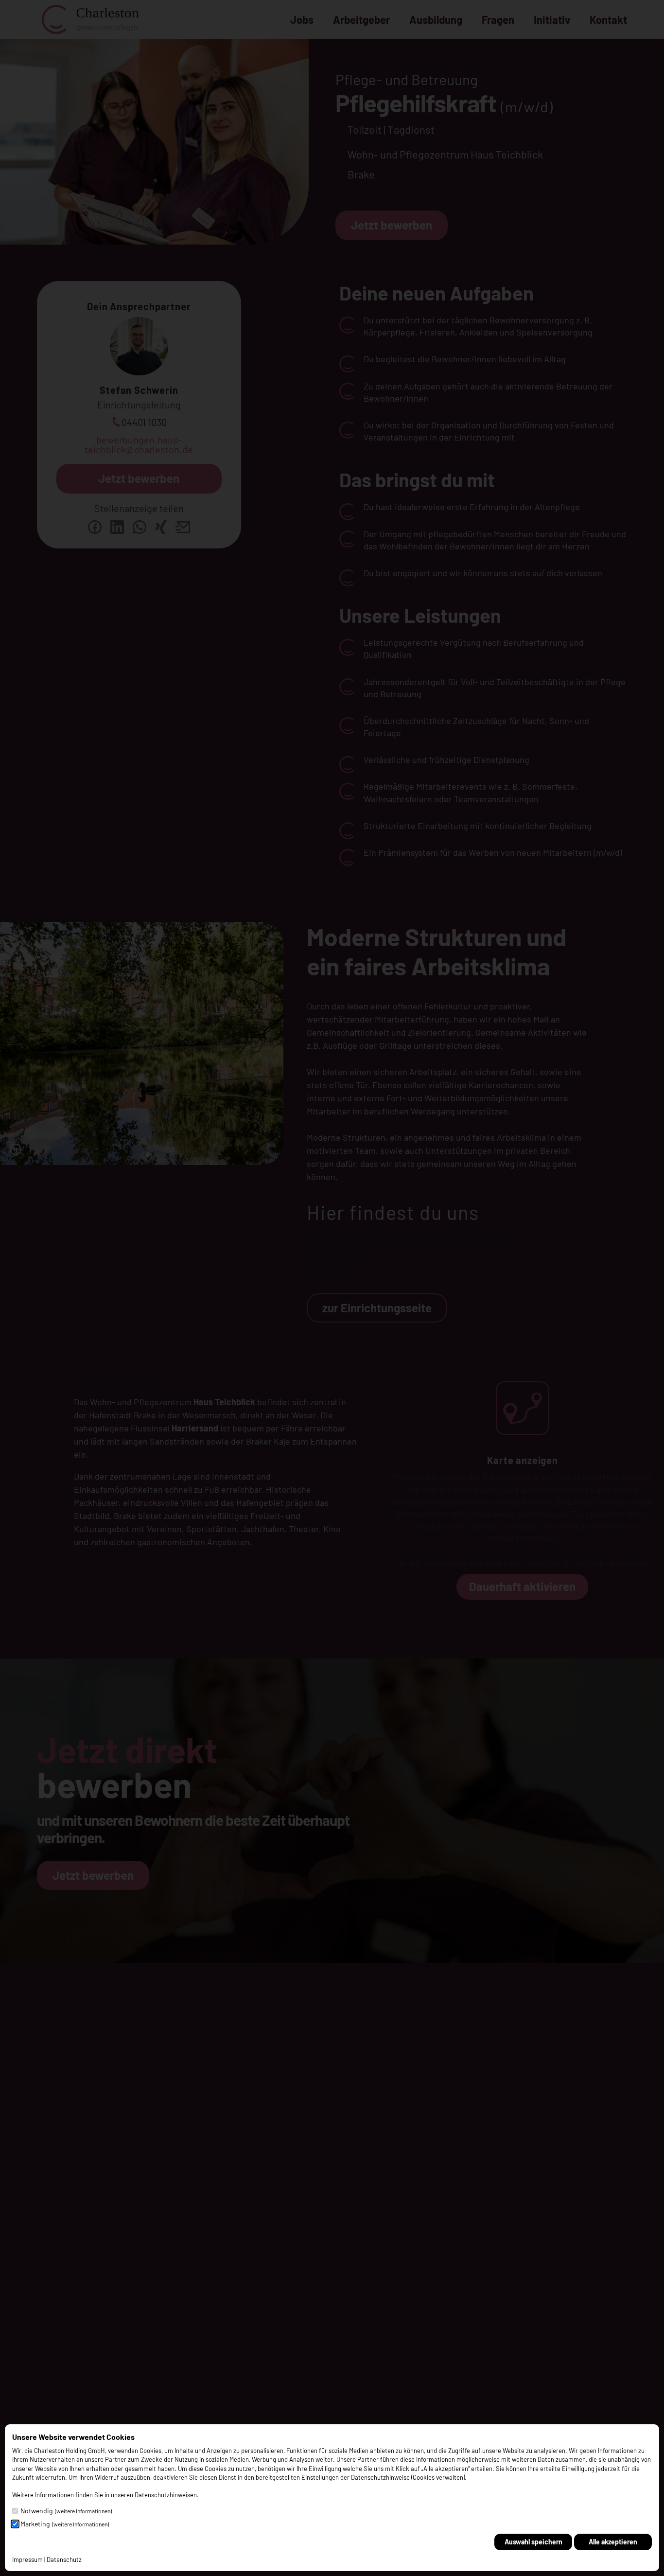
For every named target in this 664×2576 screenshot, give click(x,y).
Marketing (65, 2524)
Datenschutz (64, 2559)
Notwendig (66, 2511)
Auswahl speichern (533, 2542)
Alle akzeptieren (613, 2542)
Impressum (27, 2559)
